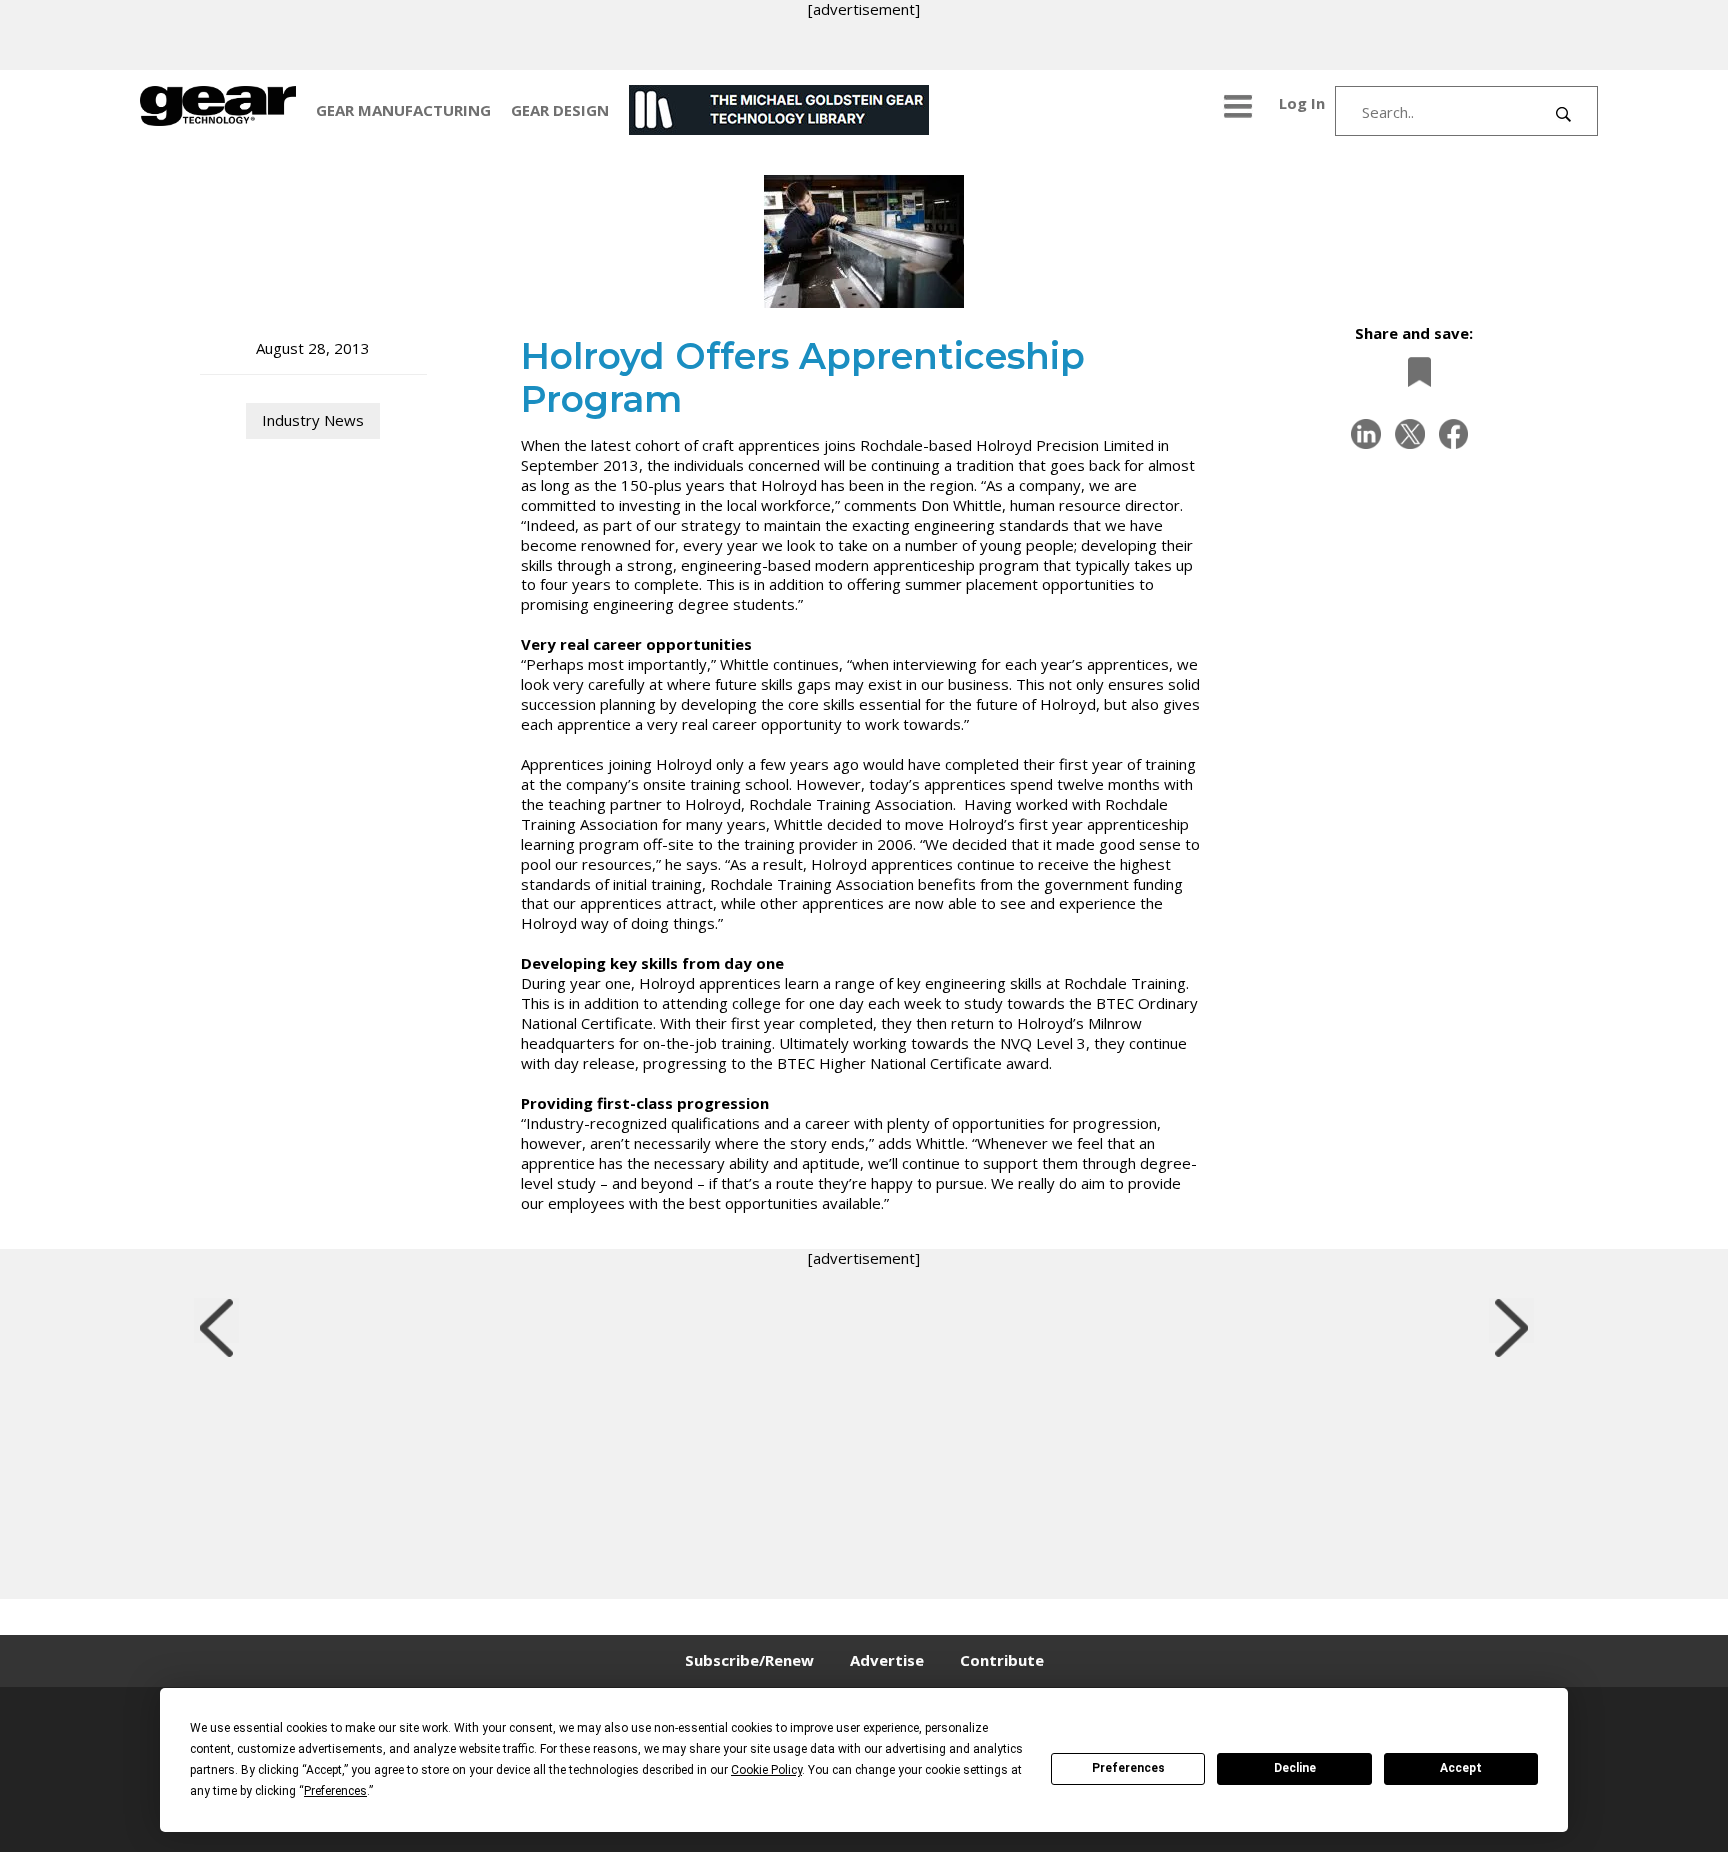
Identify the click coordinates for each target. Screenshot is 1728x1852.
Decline (1295, 1768)
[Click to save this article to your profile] (1414, 371)
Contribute (1002, 1660)
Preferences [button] (335, 1791)
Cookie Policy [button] (766, 1770)
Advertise (887, 1660)
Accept (1461, 1768)
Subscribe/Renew (749, 1660)
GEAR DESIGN (560, 110)
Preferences (1128, 1768)
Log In (1302, 103)
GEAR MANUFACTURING (403, 110)
